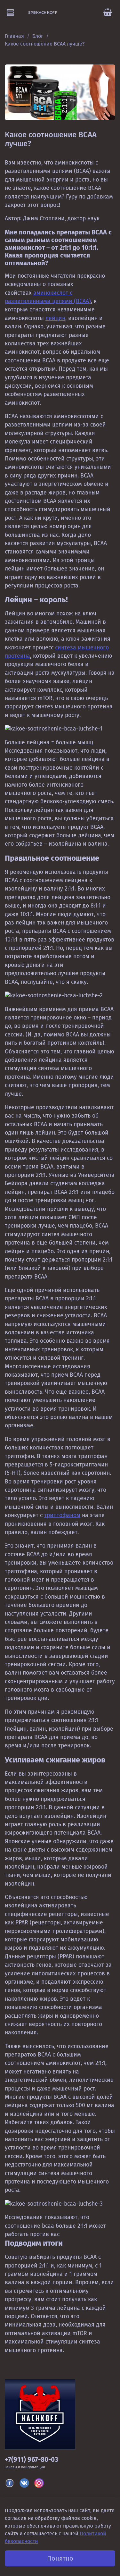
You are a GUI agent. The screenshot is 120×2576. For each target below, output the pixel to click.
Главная (14, 36)
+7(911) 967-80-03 (32, 2460)
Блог (38, 36)
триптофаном (62, 1515)
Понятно (60, 2558)
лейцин (55, 318)
